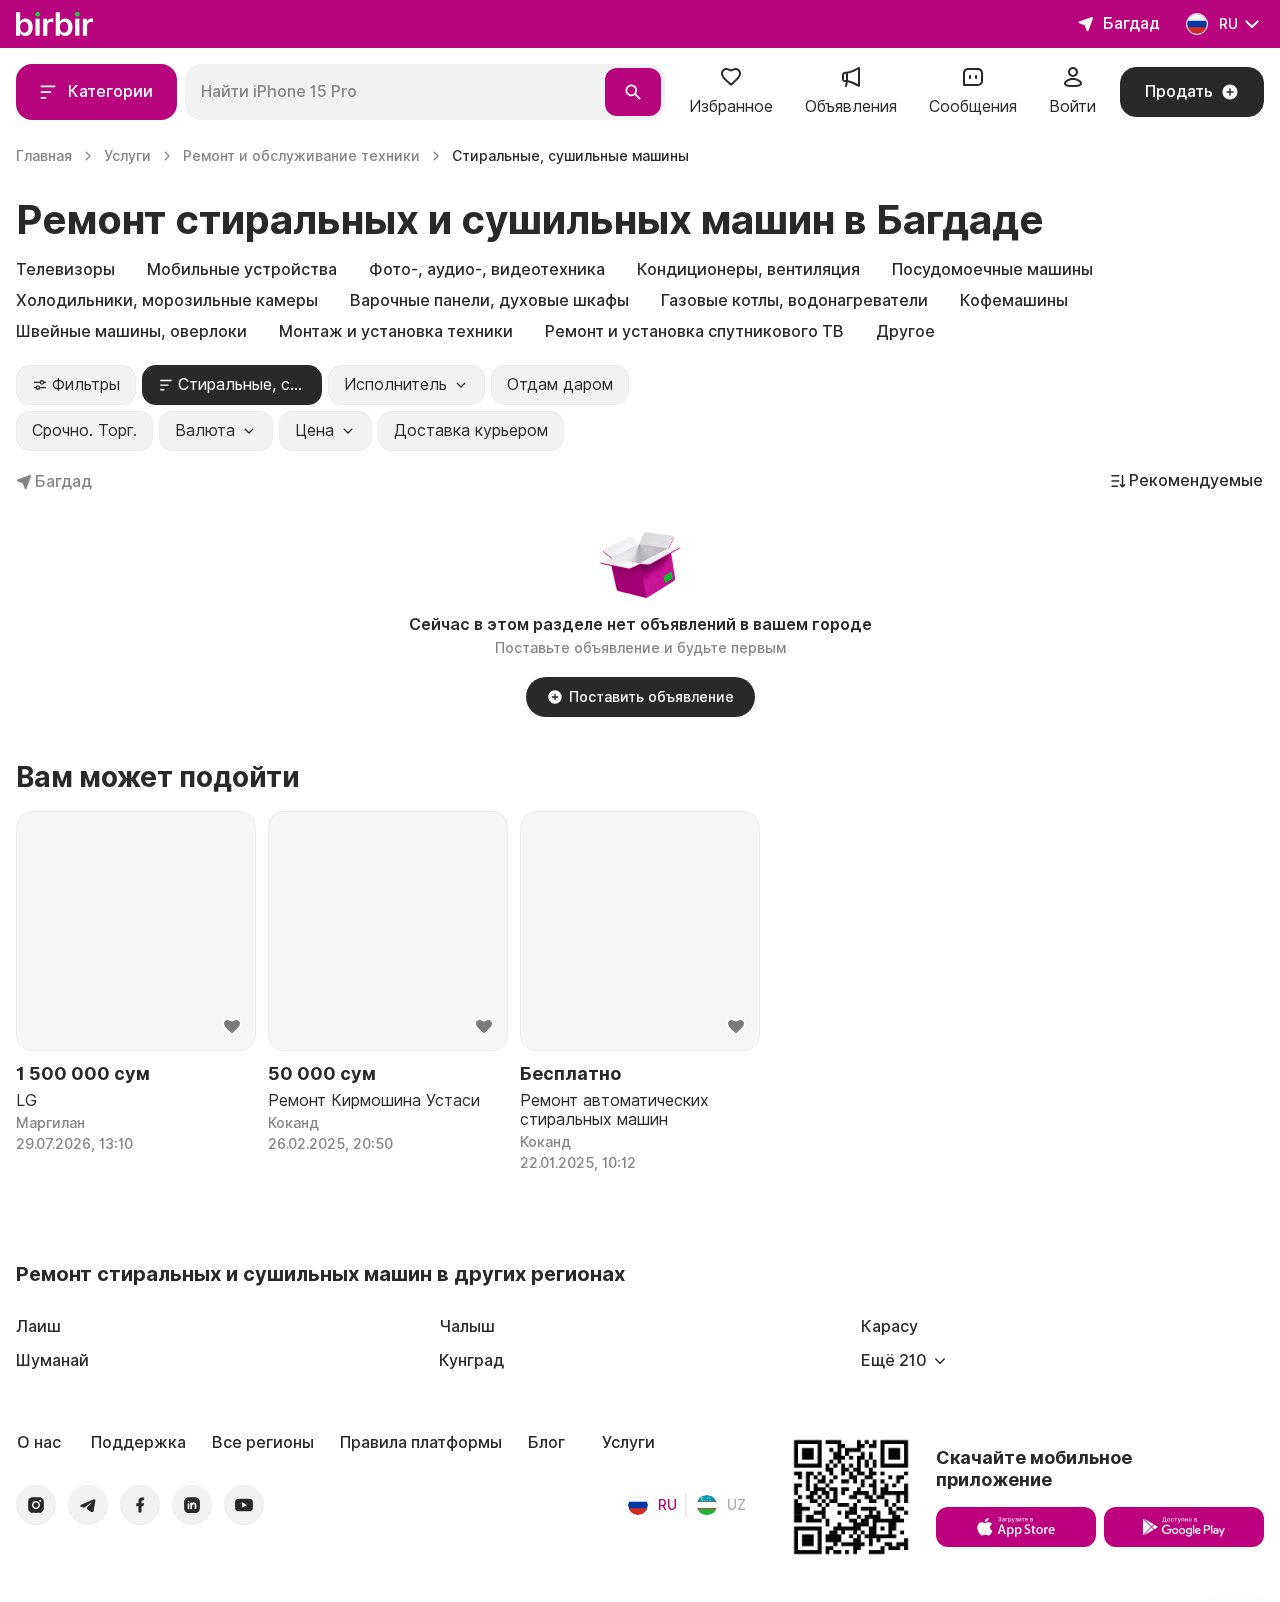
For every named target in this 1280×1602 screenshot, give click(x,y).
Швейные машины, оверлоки (131, 331)
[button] (731, 92)
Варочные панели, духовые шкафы (489, 300)
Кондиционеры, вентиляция (748, 269)
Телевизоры (65, 269)
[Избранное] (731, 83)
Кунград (471, 1360)
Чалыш (467, 1326)
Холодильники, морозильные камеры (167, 300)
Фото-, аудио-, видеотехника (487, 269)
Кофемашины (1014, 300)
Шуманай (52, 1360)
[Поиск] (633, 92)
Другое (905, 331)
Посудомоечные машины (992, 269)
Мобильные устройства (242, 269)
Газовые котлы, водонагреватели (794, 300)
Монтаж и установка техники (396, 331)
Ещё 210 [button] (894, 1360)
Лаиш (38, 1326)
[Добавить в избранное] (232, 1027)
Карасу (889, 1326)
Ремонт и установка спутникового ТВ (694, 331)
